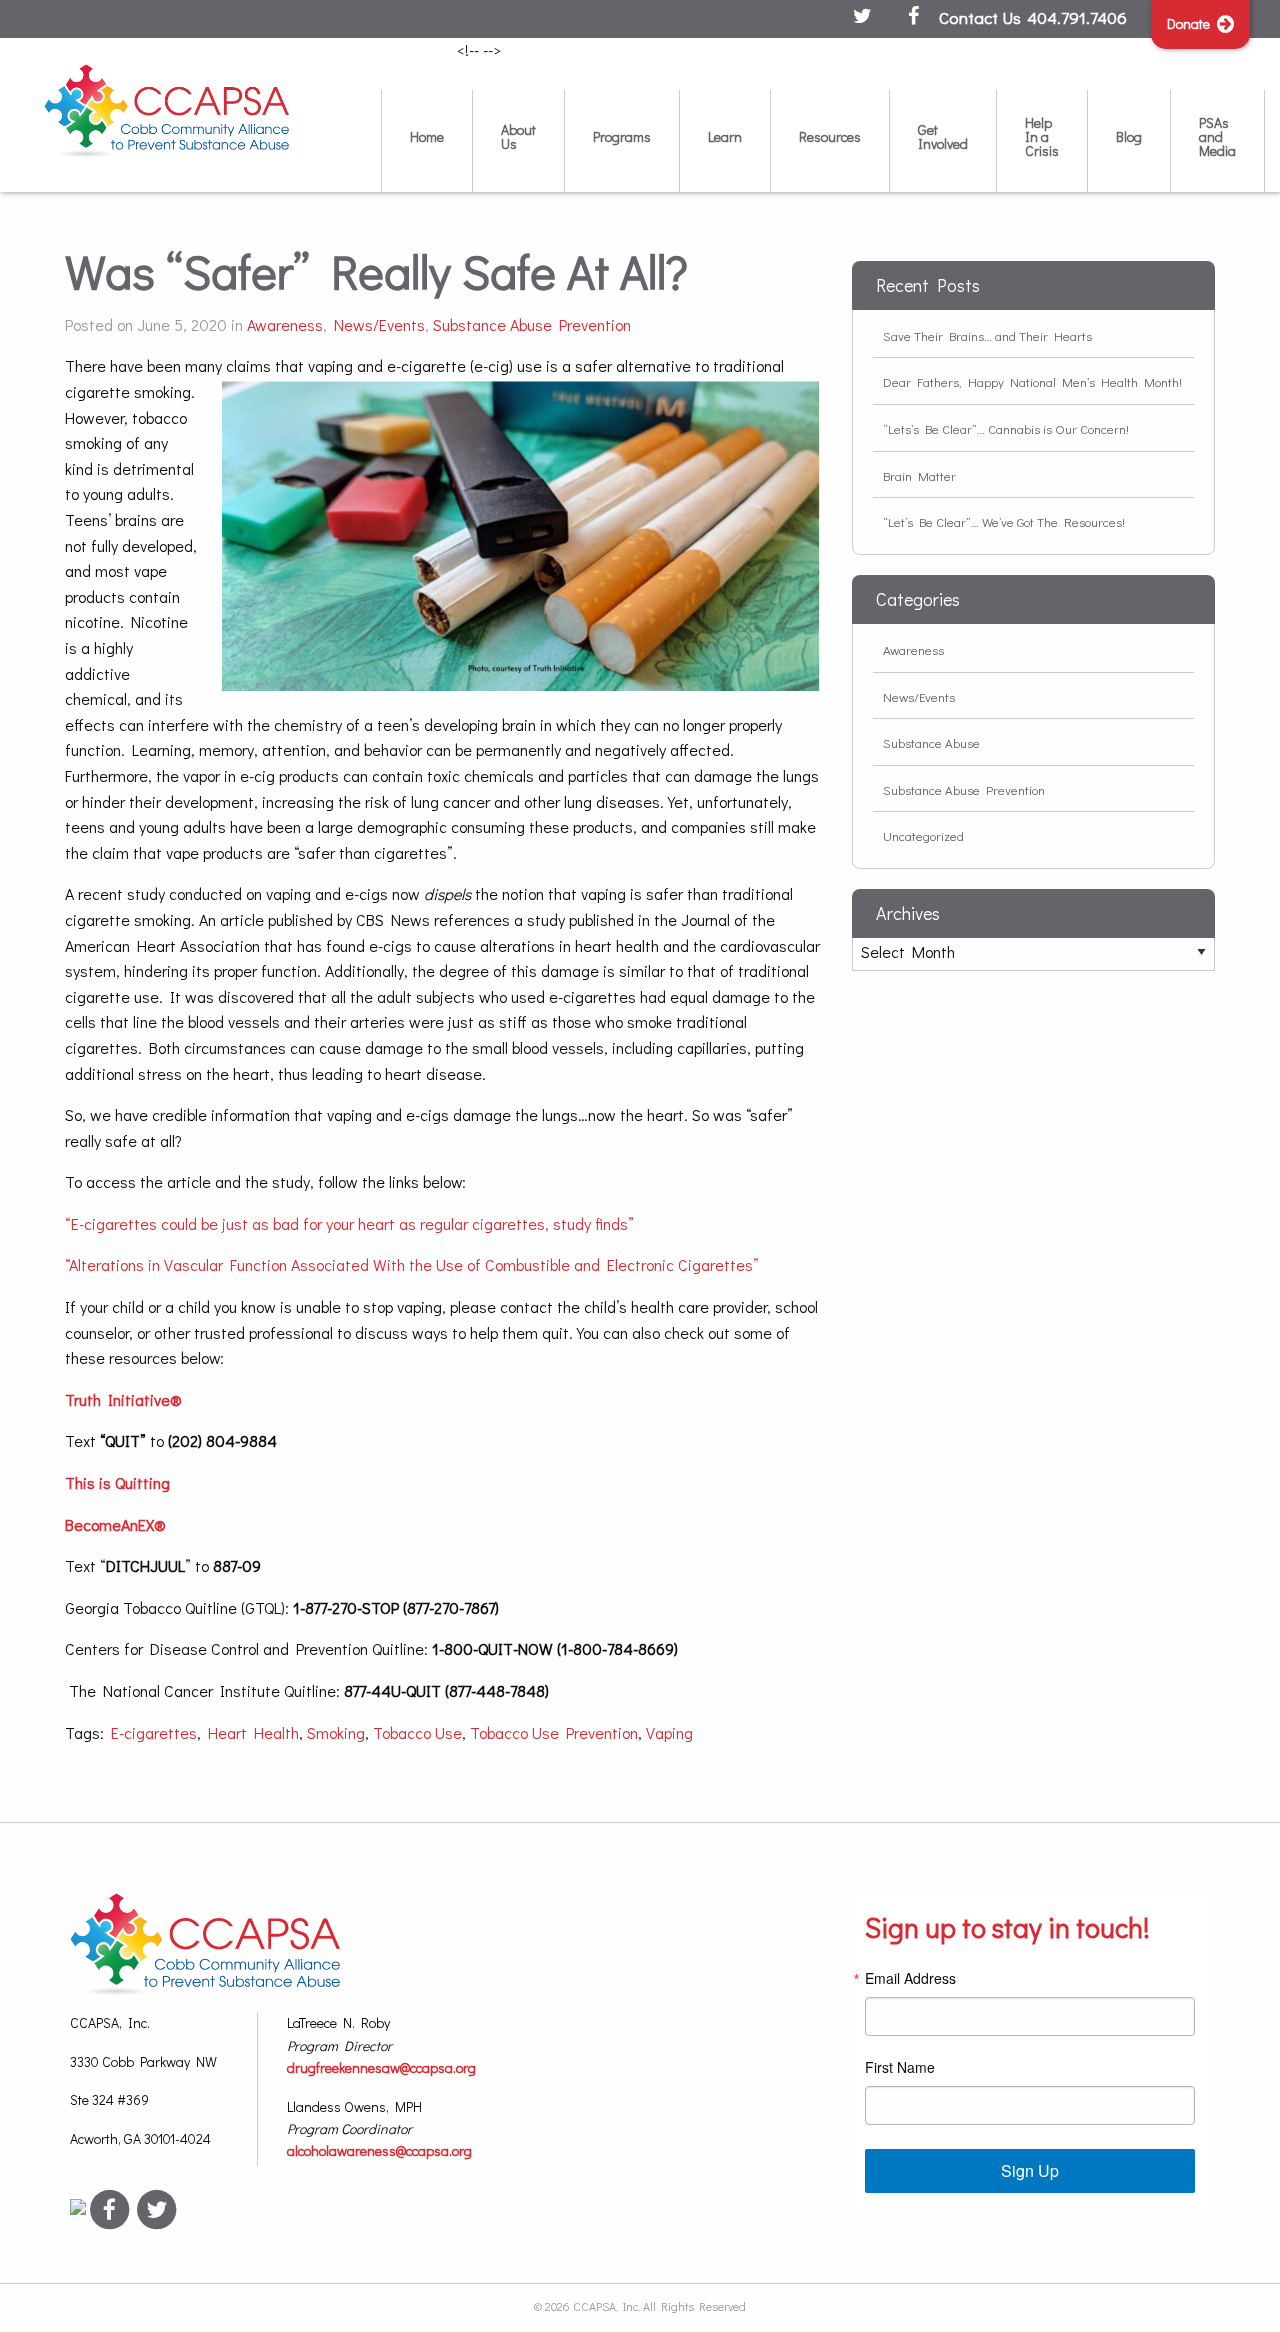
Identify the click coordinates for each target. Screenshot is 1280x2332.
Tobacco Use (417, 1732)
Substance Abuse (931, 742)
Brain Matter (919, 475)
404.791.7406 (1077, 17)
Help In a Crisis (1042, 136)
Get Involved (943, 136)
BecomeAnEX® (115, 1524)
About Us (518, 136)
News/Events (379, 324)
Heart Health (253, 1732)
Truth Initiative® (123, 1399)
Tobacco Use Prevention (554, 1732)
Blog (1129, 136)
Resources (830, 136)
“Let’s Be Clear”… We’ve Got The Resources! (1004, 521)
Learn (725, 136)
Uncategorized (923, 835)
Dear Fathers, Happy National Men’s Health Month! (1032, 381)
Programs (622, 136)
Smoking (336, 1732)
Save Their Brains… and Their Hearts (987, 335)
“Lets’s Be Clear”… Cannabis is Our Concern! (1006, 428)
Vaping (669, 1732)
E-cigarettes (154, 1732)
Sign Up (1030, 2170)
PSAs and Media (1217, 136)
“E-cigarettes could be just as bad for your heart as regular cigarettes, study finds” (349, 1223)
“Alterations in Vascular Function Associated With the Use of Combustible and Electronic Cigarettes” (412, 1264)
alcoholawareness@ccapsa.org (379, 2150)
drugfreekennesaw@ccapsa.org (381, 2067)
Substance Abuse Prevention (532, 324)
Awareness (285, 324)
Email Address (910, 1978)
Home (427, 136)
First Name (900, 2067)
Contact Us (980, 17)
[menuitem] (426, 140)
